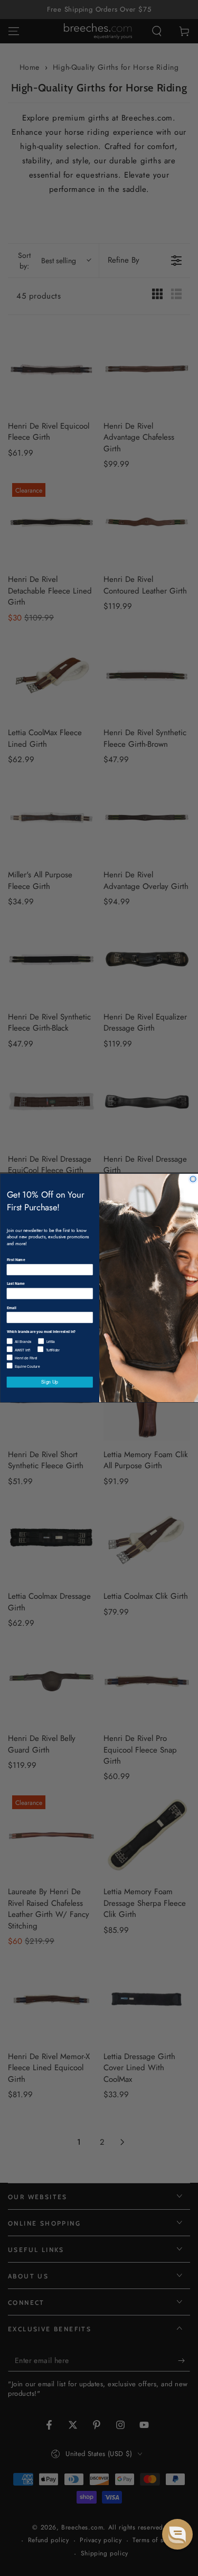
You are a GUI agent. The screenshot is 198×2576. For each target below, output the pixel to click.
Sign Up (50, 1382)
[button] (177, 2534)
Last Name (15, 1284)
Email (11, 1308)
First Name (16, 1260)
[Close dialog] (193, 1179)
